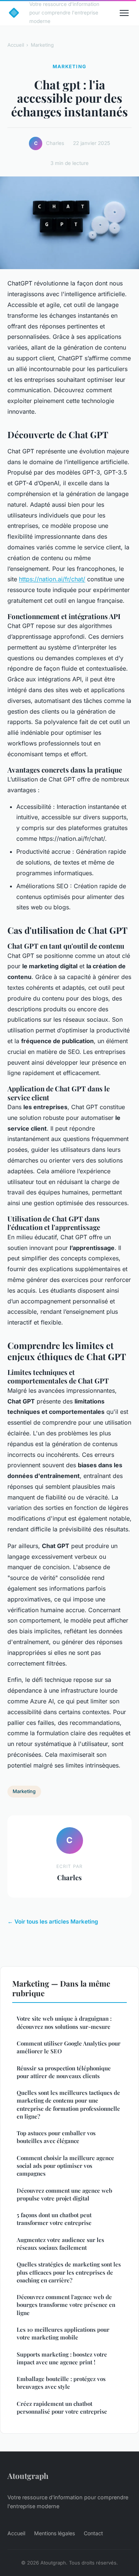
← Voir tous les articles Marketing (53, 1922)
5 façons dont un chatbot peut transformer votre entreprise (54, 2219)
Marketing (42, 45)
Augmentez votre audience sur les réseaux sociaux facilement (60, 2244)
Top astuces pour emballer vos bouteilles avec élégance (56, 2137)
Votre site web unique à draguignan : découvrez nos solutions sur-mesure (64, 2022)
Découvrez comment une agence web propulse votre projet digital (64, 2194)
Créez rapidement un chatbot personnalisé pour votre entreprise (62, 2408)
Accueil (16, 45)
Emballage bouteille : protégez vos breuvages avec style (61, 2383)
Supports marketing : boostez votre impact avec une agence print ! (62, 2358)
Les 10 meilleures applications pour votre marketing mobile (63, 2333)
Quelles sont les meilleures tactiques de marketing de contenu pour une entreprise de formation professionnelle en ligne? (68, 2104)
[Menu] (124, 13)
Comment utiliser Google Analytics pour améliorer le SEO (69, 2047)
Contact (93, 2533)
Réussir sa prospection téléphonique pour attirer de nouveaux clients (64, 2072)
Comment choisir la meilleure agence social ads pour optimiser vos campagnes (65, 2166)
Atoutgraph (28, 2476)
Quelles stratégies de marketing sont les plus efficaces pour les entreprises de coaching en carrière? (69, 2272)
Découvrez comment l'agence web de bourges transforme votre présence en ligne (66, 2305)
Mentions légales (54, 2533)
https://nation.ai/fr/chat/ (52, 579)
